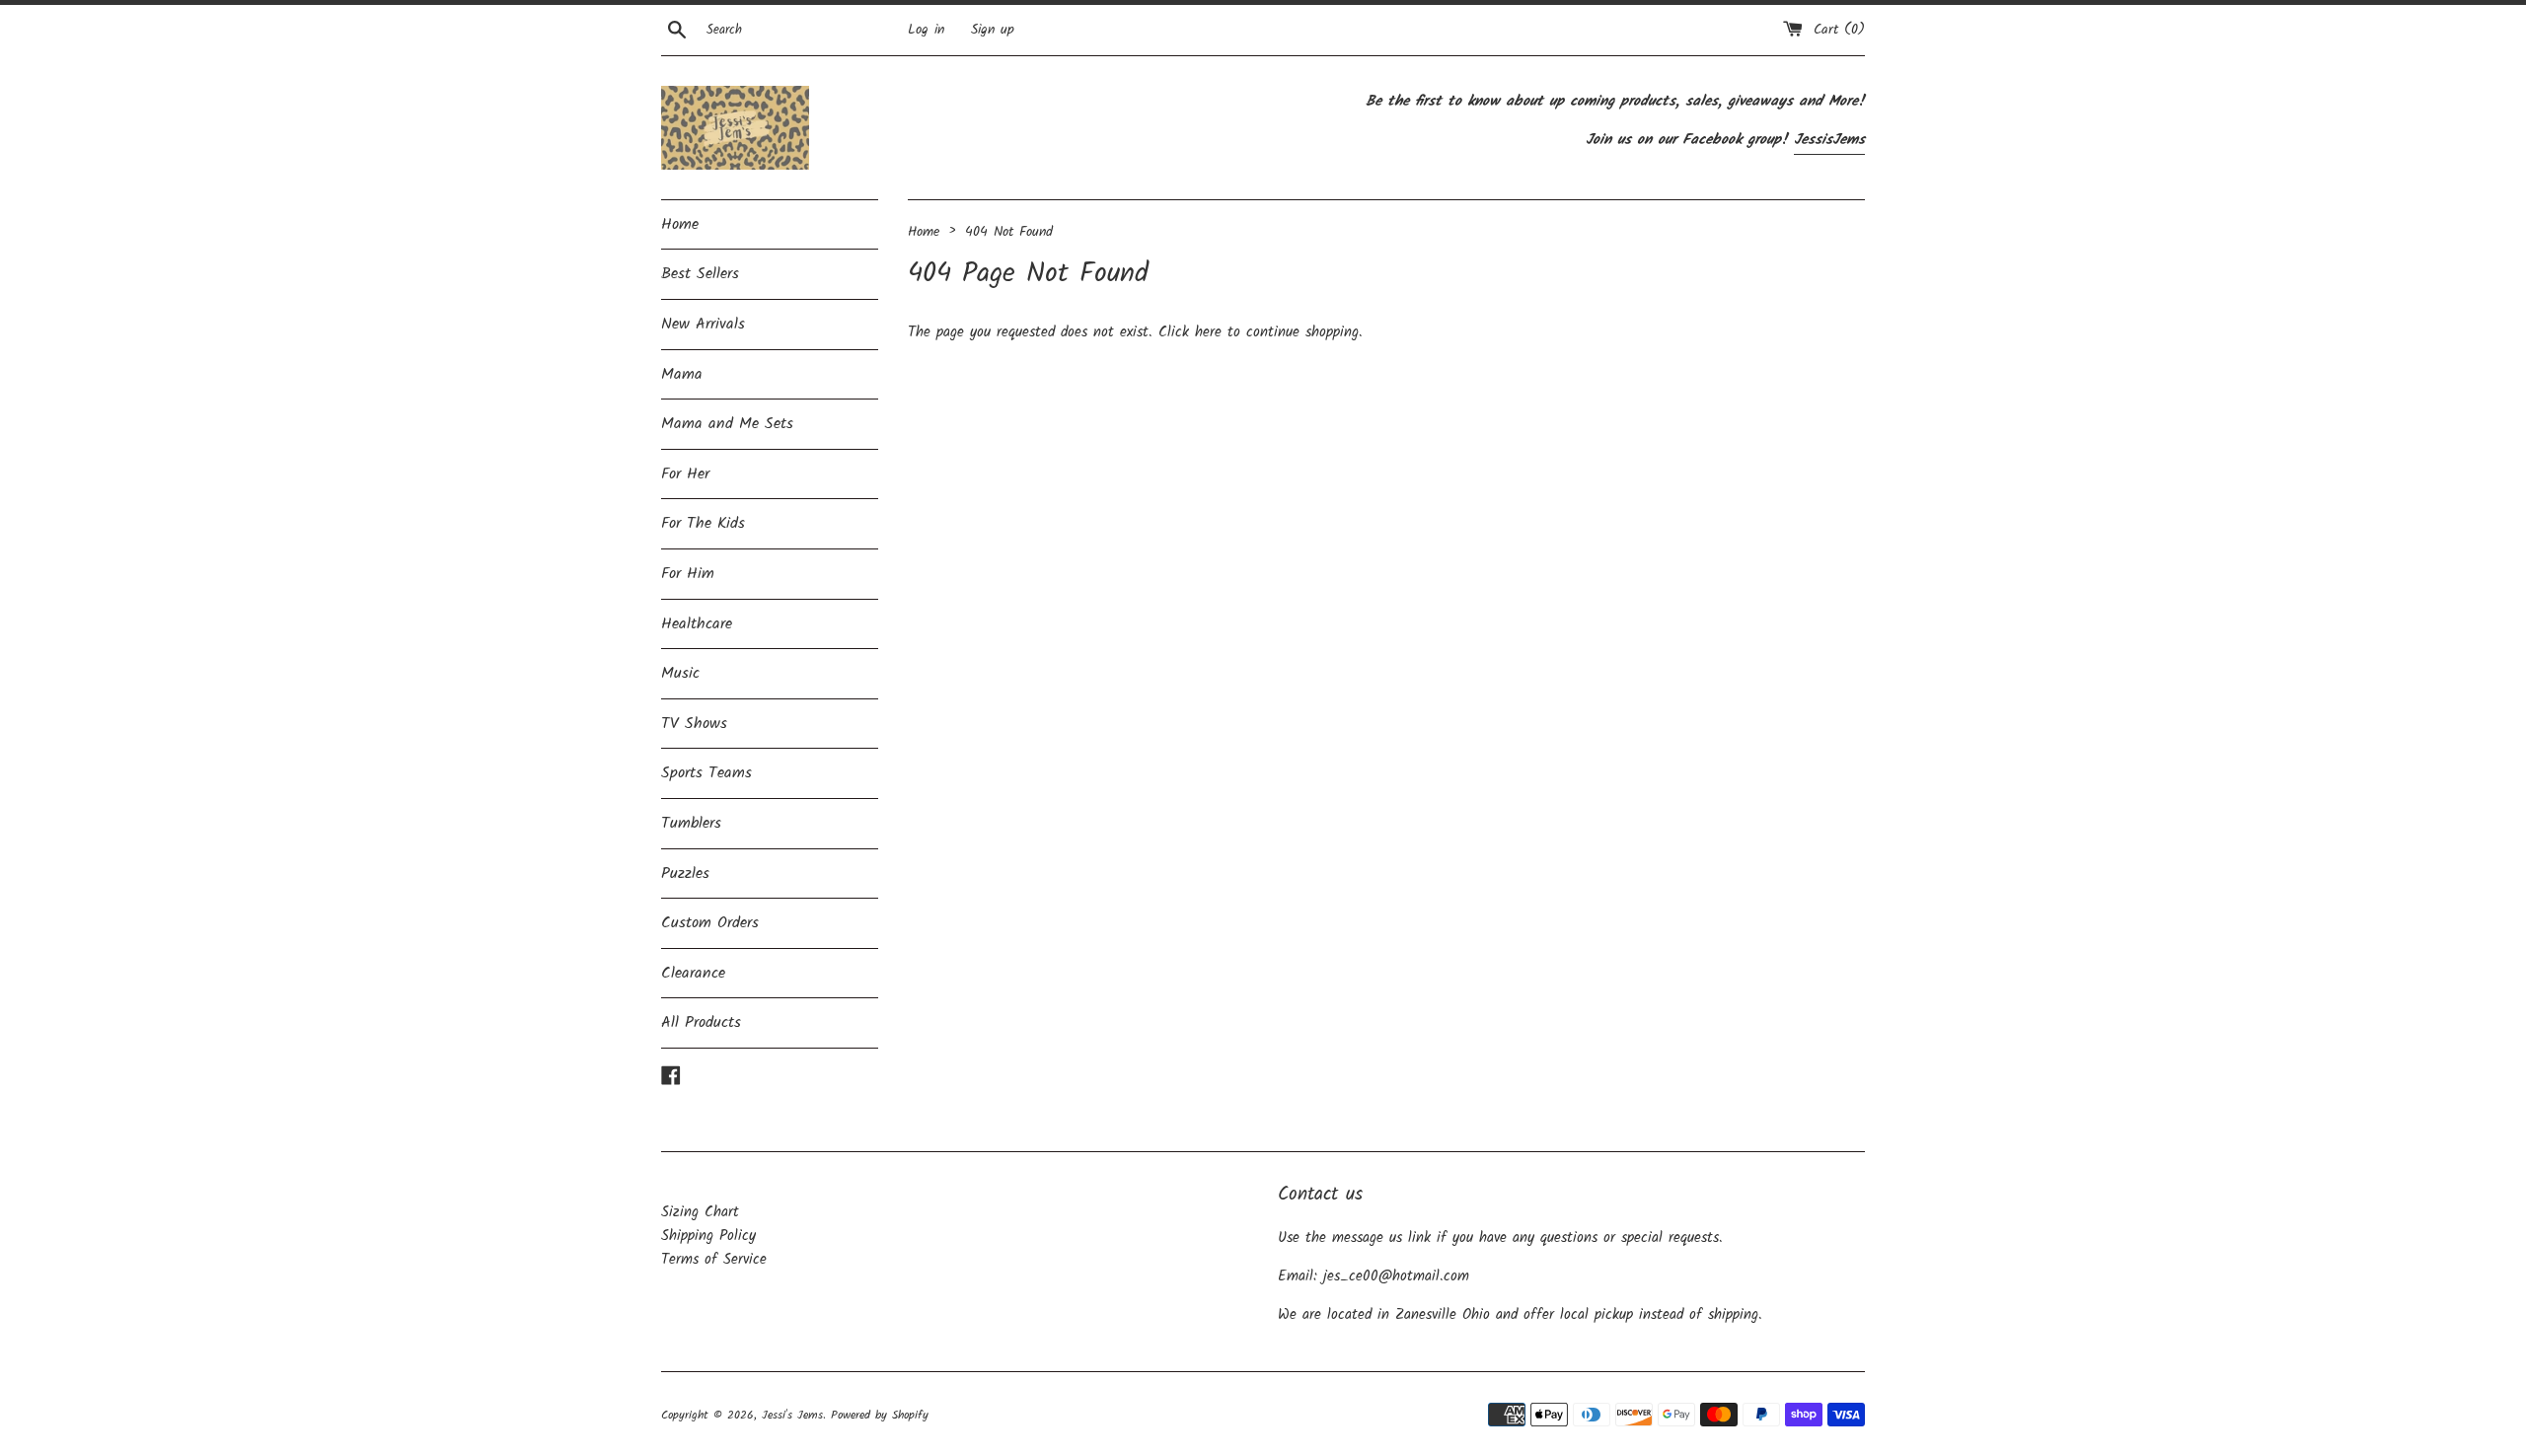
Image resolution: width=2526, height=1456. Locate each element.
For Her (685, 474)
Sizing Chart (700, 1212)
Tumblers (691, 823)
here (1208, 332)
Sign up (993, 30)
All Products (701, 1022)
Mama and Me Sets (727, 424)
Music (680, 673)
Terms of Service (714, 1260)
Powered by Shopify (880, 1415)
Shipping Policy (708, 1236)
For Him (688, 574)
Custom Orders (710, 923)
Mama (682, 374)
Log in (926, 30)
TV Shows (694, 724)
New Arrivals (703, 324)
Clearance (693, 973)
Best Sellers (700, 274)
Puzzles (685, 874)
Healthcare (697, 624)
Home (680, 224)
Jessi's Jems (792, 1415)
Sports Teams (706, 773)
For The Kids (703, 523)
